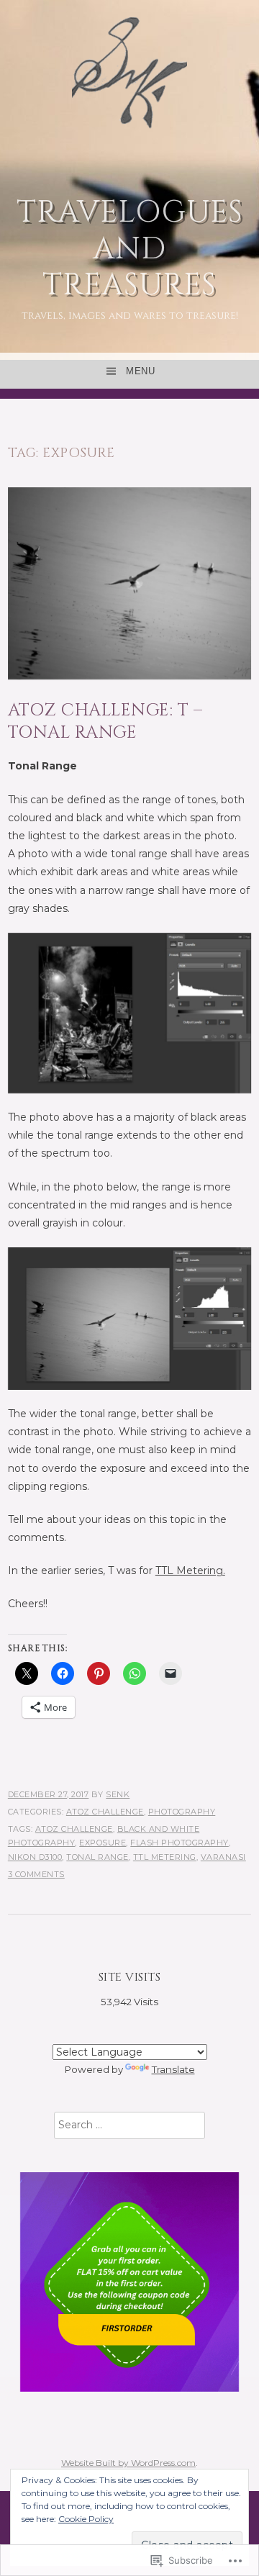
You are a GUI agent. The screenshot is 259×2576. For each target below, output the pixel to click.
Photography (182, 1812)
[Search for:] (129, 2125)
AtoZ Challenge (105, 1812)
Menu (140, 371)
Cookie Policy (86, 2519)
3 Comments (36, 1874)
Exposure (103, 1843)
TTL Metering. (190, 1571)
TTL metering (165, 1857)
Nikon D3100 (35, 1857)
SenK (118, 1794)
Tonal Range (97, 1857)
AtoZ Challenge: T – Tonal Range (105, 722)
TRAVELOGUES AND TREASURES (130, 249)
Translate (173, 2069)
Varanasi (223, 1857)
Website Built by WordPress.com (128, 2463)
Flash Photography (180, 1843)
